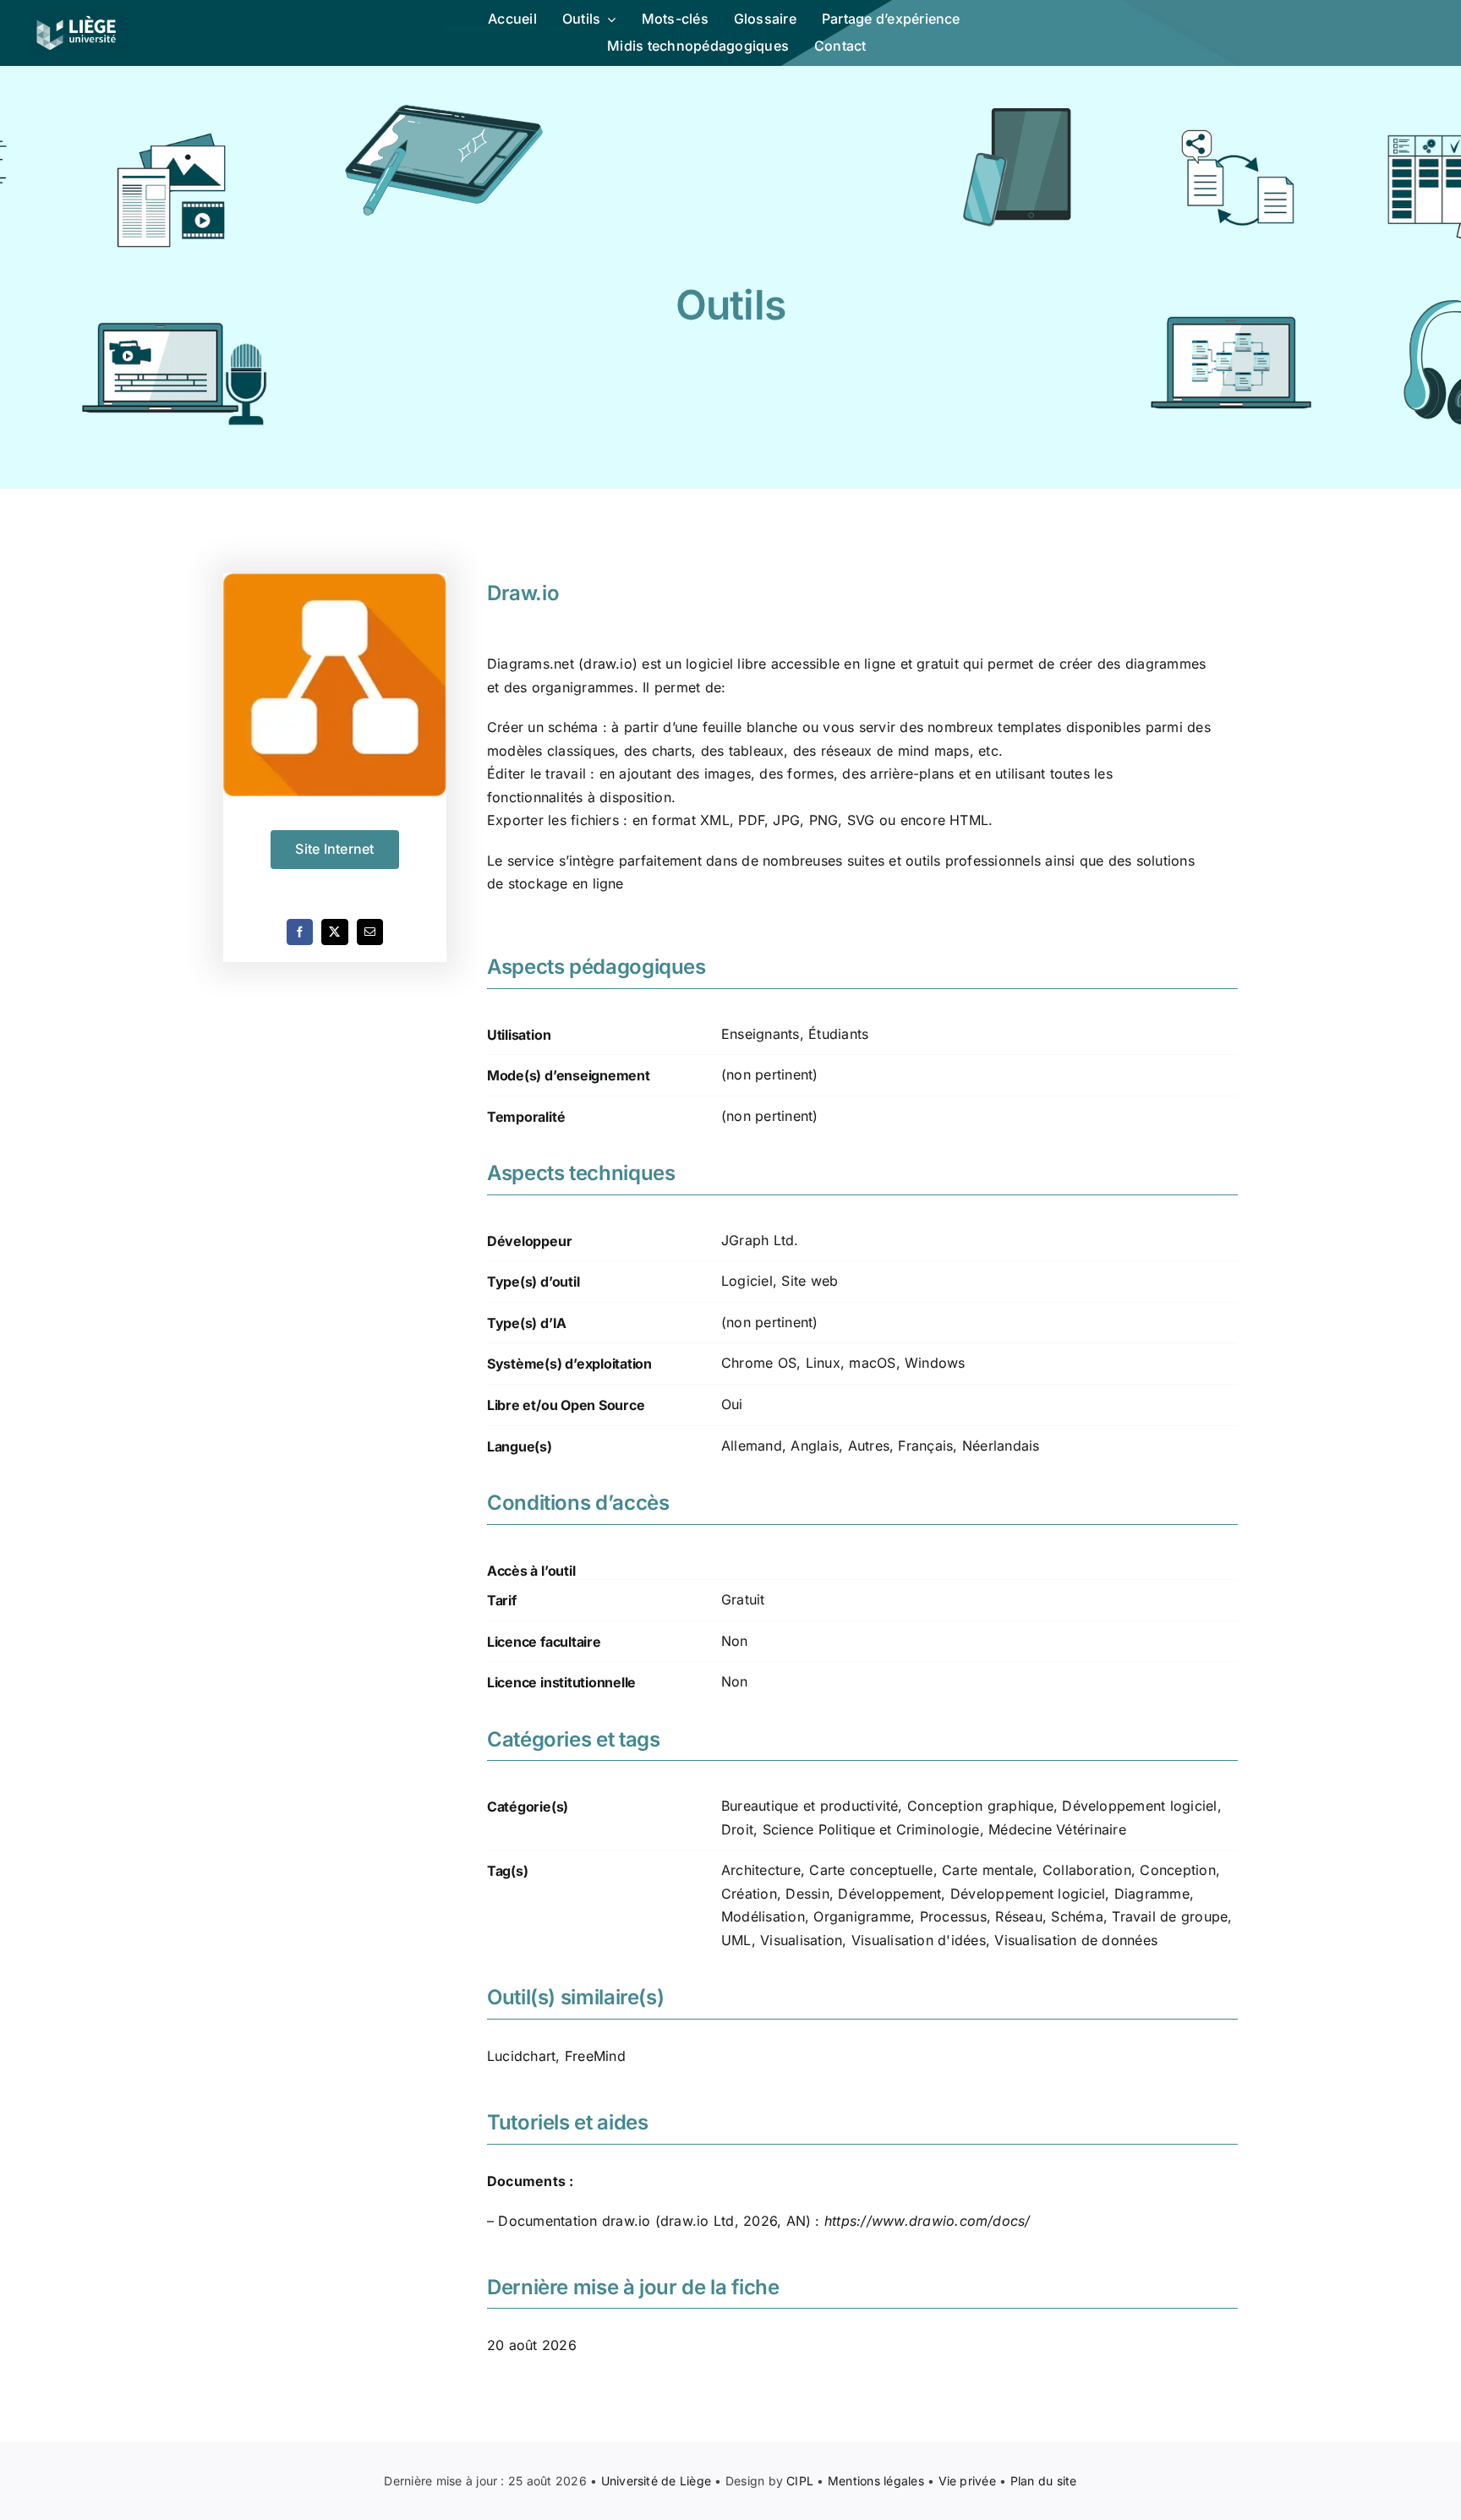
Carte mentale (988, 1870)
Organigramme (862, 1916)
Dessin (807, 1894)
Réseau (1018, 1916)
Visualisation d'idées (919, 1940)
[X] (334, 932)
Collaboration (1087, 1870)
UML (736, 1940)
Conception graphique (980, 1806)
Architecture (761, 1870)
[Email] (370, 932)
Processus (953, 1916)
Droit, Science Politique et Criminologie (851, 1829)
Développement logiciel (1139, 1806)
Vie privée (967, 2481)
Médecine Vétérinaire (1057, 1829)
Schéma (1077, 1916)
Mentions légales (876, 2481)
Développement (889, 1894)
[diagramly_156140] (335, 685)
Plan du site (1044, 2481)
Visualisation (801, 1940)
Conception (1177, 1870)
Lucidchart (521, 2056)
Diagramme (1152, 1894)
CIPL (800, 2481)
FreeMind (595, 2056)
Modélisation (763, 1916)
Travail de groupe (1170, 1916)
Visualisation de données (1076, 1940)
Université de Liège (657, 2481)
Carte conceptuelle (871, 1870)
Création (749, 1894)
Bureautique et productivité (810, 1806)
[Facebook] (300, 932)
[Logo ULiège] (76, 15)
